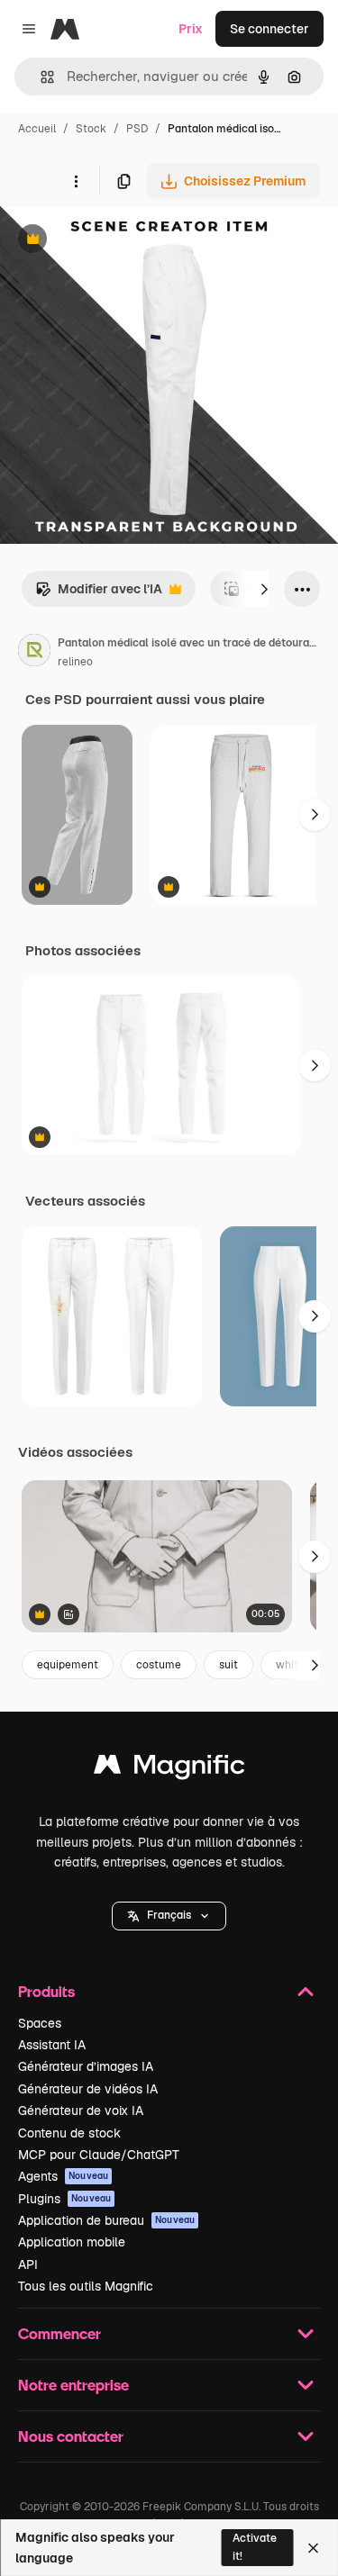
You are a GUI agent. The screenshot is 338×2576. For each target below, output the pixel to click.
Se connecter (269, 29)
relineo (75, 662)
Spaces (40, 2023)
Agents (63, 2176)
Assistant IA (52, 2045)
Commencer (59, 2333)
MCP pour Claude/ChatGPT (99, 2155)
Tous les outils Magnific (86, 2286)
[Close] (313, 2548)
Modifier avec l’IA (99, 594)
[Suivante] (264, 589)
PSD (137, 129)
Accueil (37, 129)
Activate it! (255, 2547)
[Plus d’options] (76, 181)
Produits (46, 1991)
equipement (68, 1665)
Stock (91, 129)
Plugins (64, 2199)
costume (159, 1665)
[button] (169, 1916)
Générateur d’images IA (86, 2066)
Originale (119, 241)
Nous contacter (71, 2436)
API (28, 2264)
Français (169, 1915)
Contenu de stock (69, 2133)
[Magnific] (169, 1769)
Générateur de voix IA (81, 2111)
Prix (191, 29)
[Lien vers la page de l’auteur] (34, 653)
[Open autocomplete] (40, 77)
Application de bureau (106, 2220)
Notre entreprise (73, 2385)
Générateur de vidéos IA (88, 2089)
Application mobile (72, 2242)
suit (228, 1665)
